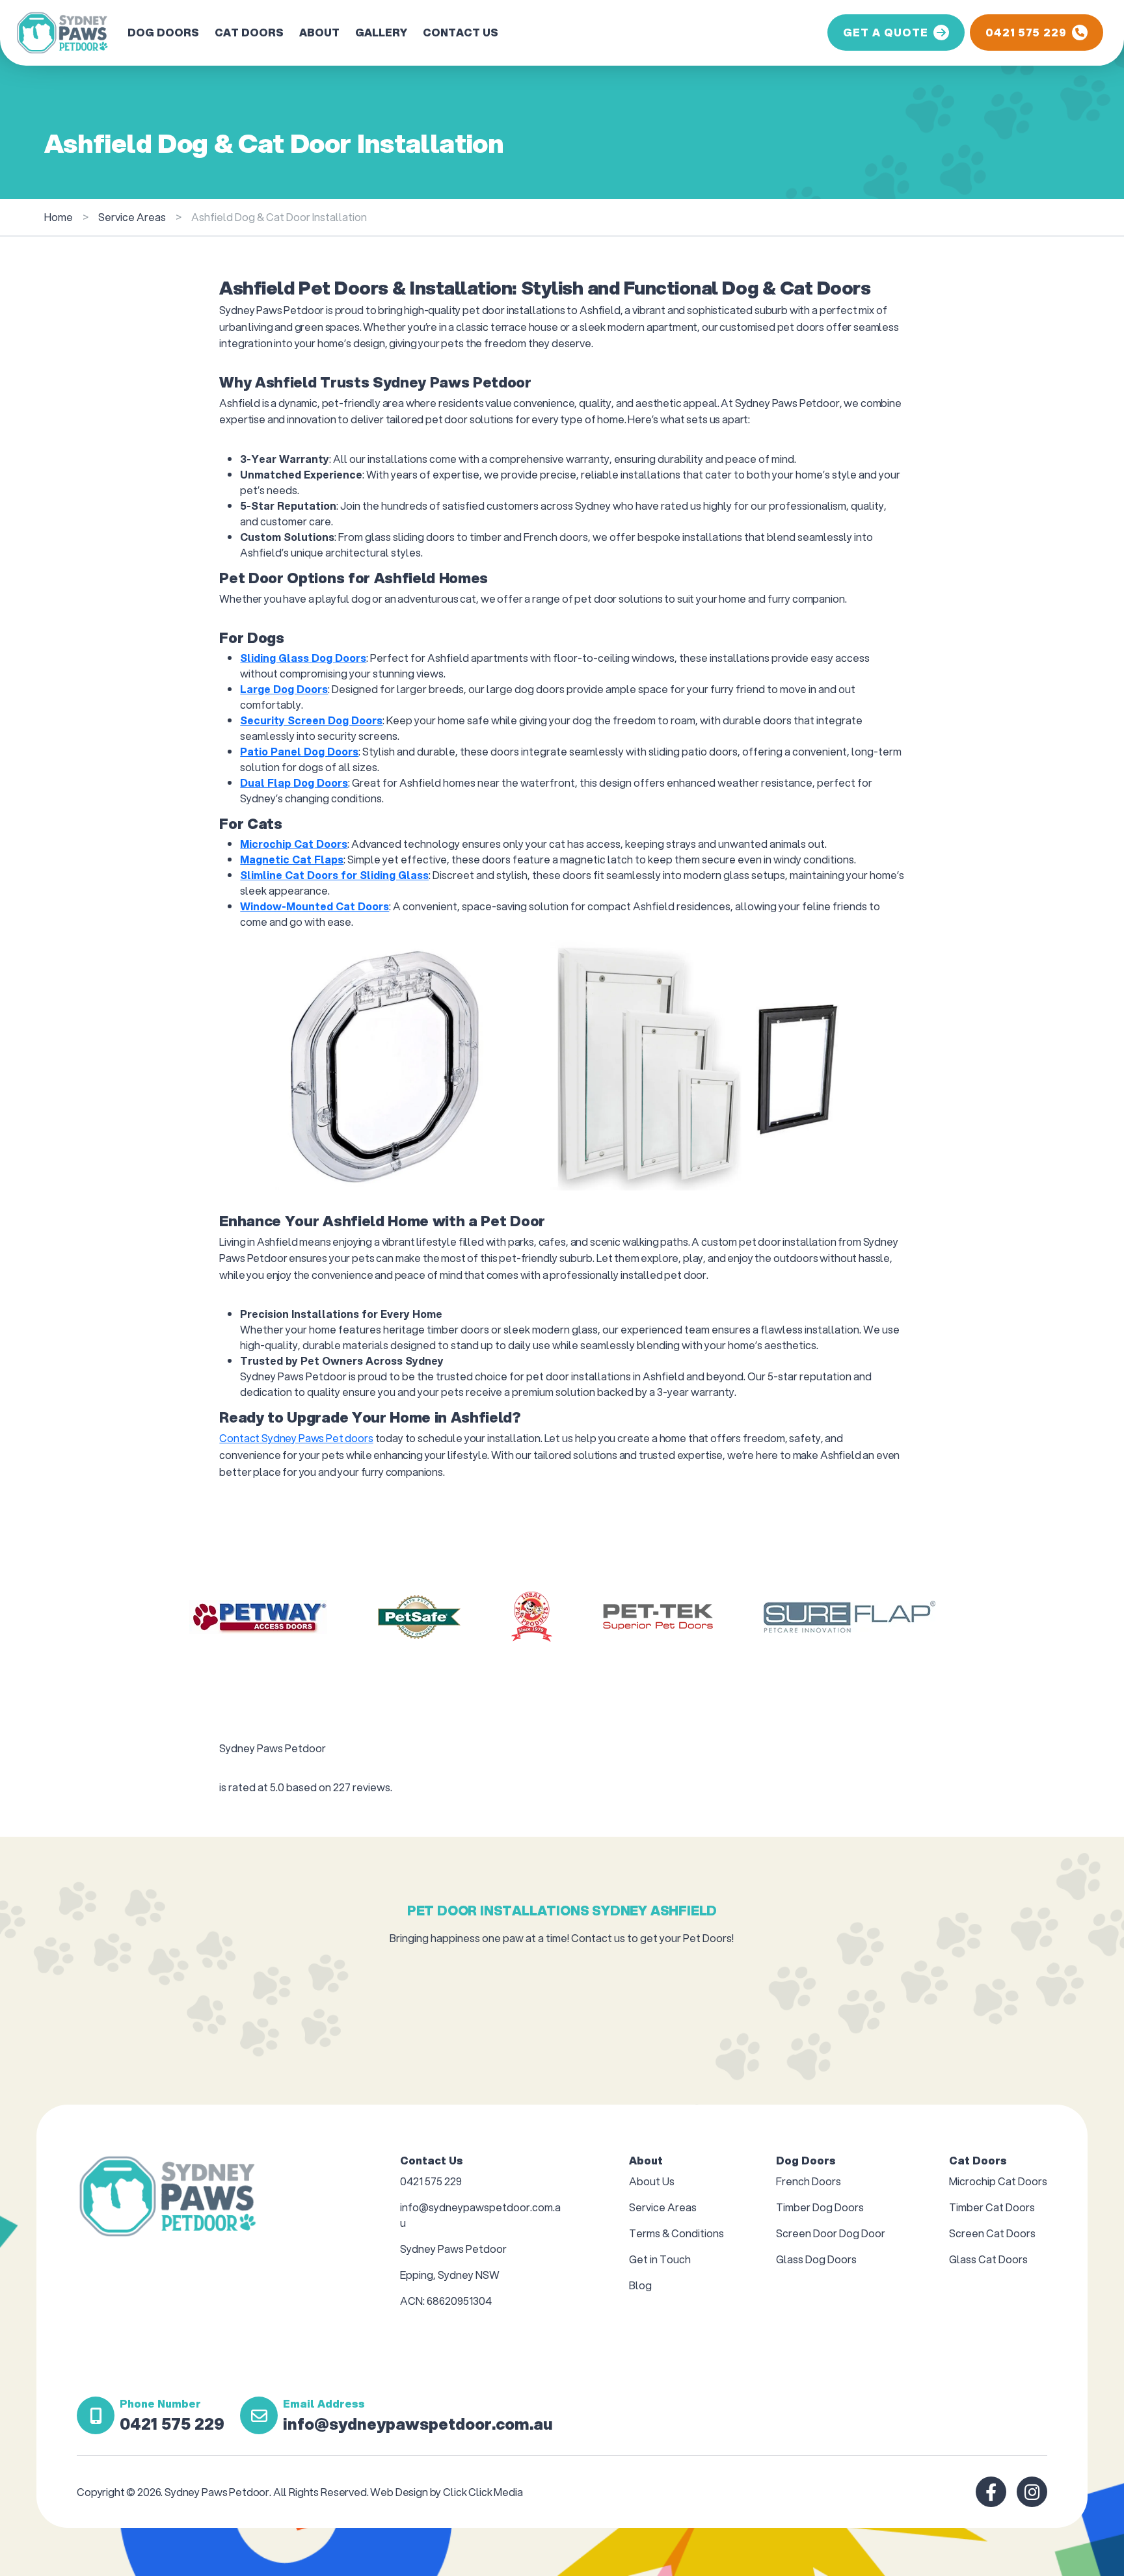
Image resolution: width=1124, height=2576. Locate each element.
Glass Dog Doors (816, 2259)
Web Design (400, 2492)
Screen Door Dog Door (831, 2233)
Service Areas (132, 217)
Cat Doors (249, 32)
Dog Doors (163, 32)
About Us (652, 2181)
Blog (640, 2285)
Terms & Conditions (676, 2233)
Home (59, 217)
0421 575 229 (1026, 32)
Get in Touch (660, 2259)
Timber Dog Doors (820, 2207)
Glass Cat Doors (988, 2259)
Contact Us (461, 32)
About (319, 32)
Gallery (381, 32)
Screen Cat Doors (992, 2233)
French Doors (809, 2181)
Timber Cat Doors (992, 2207)
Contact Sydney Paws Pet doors (296, 1438)
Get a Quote (886, 32)
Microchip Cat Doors (998, 2181)
